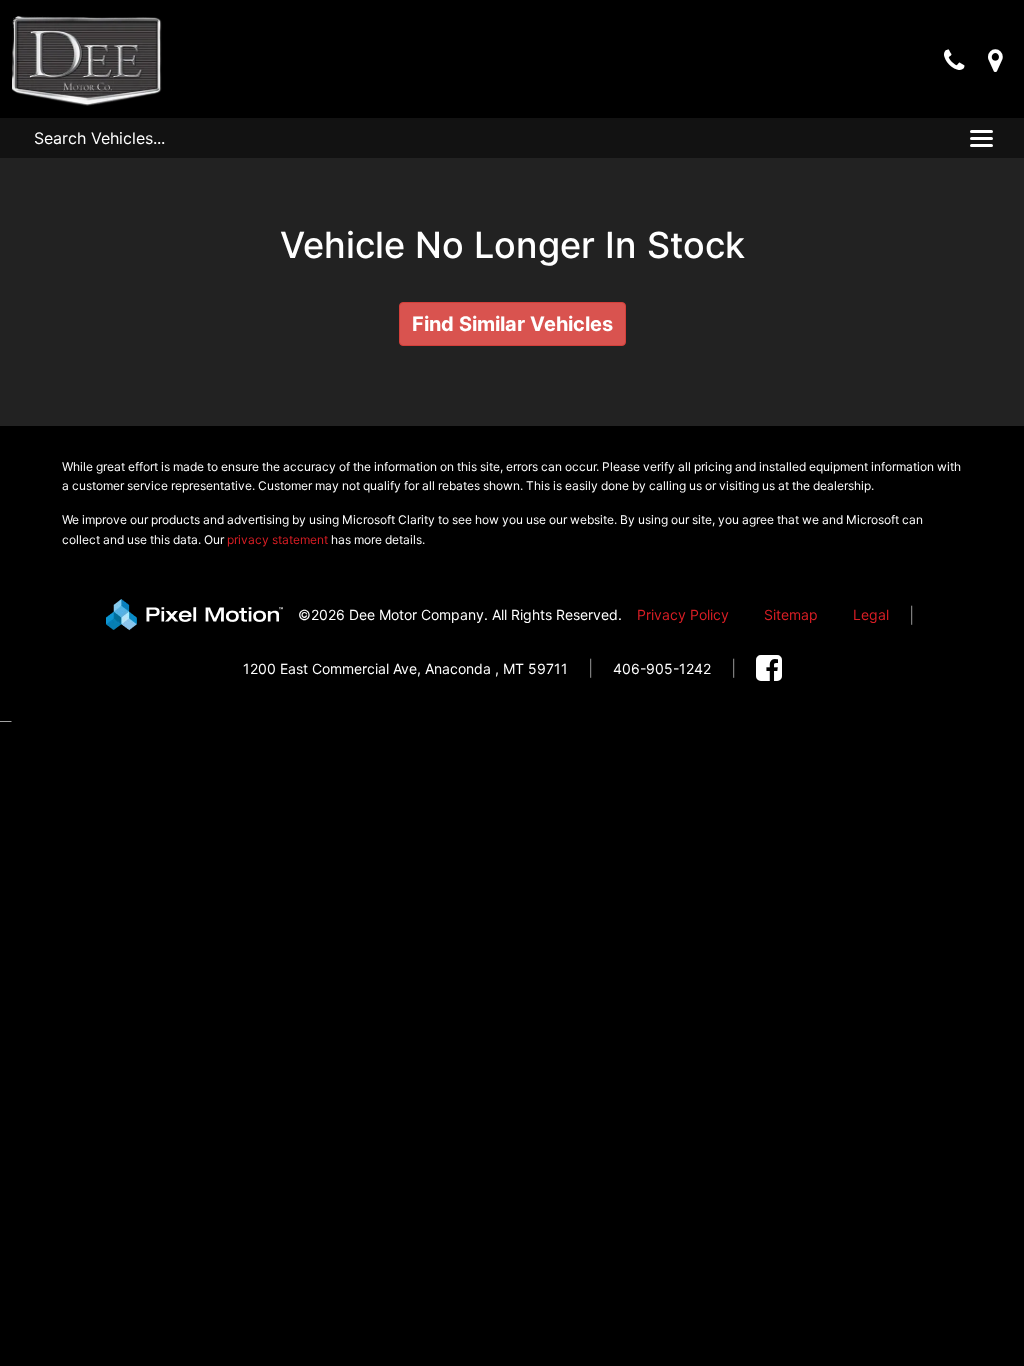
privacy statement (277, 539)
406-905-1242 (662, 668)
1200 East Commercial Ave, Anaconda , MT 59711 (405, 668)
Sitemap (791, 614)
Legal (871, 614)
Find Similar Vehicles (512, 324)
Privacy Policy (683, 614)
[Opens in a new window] (769, 668)
